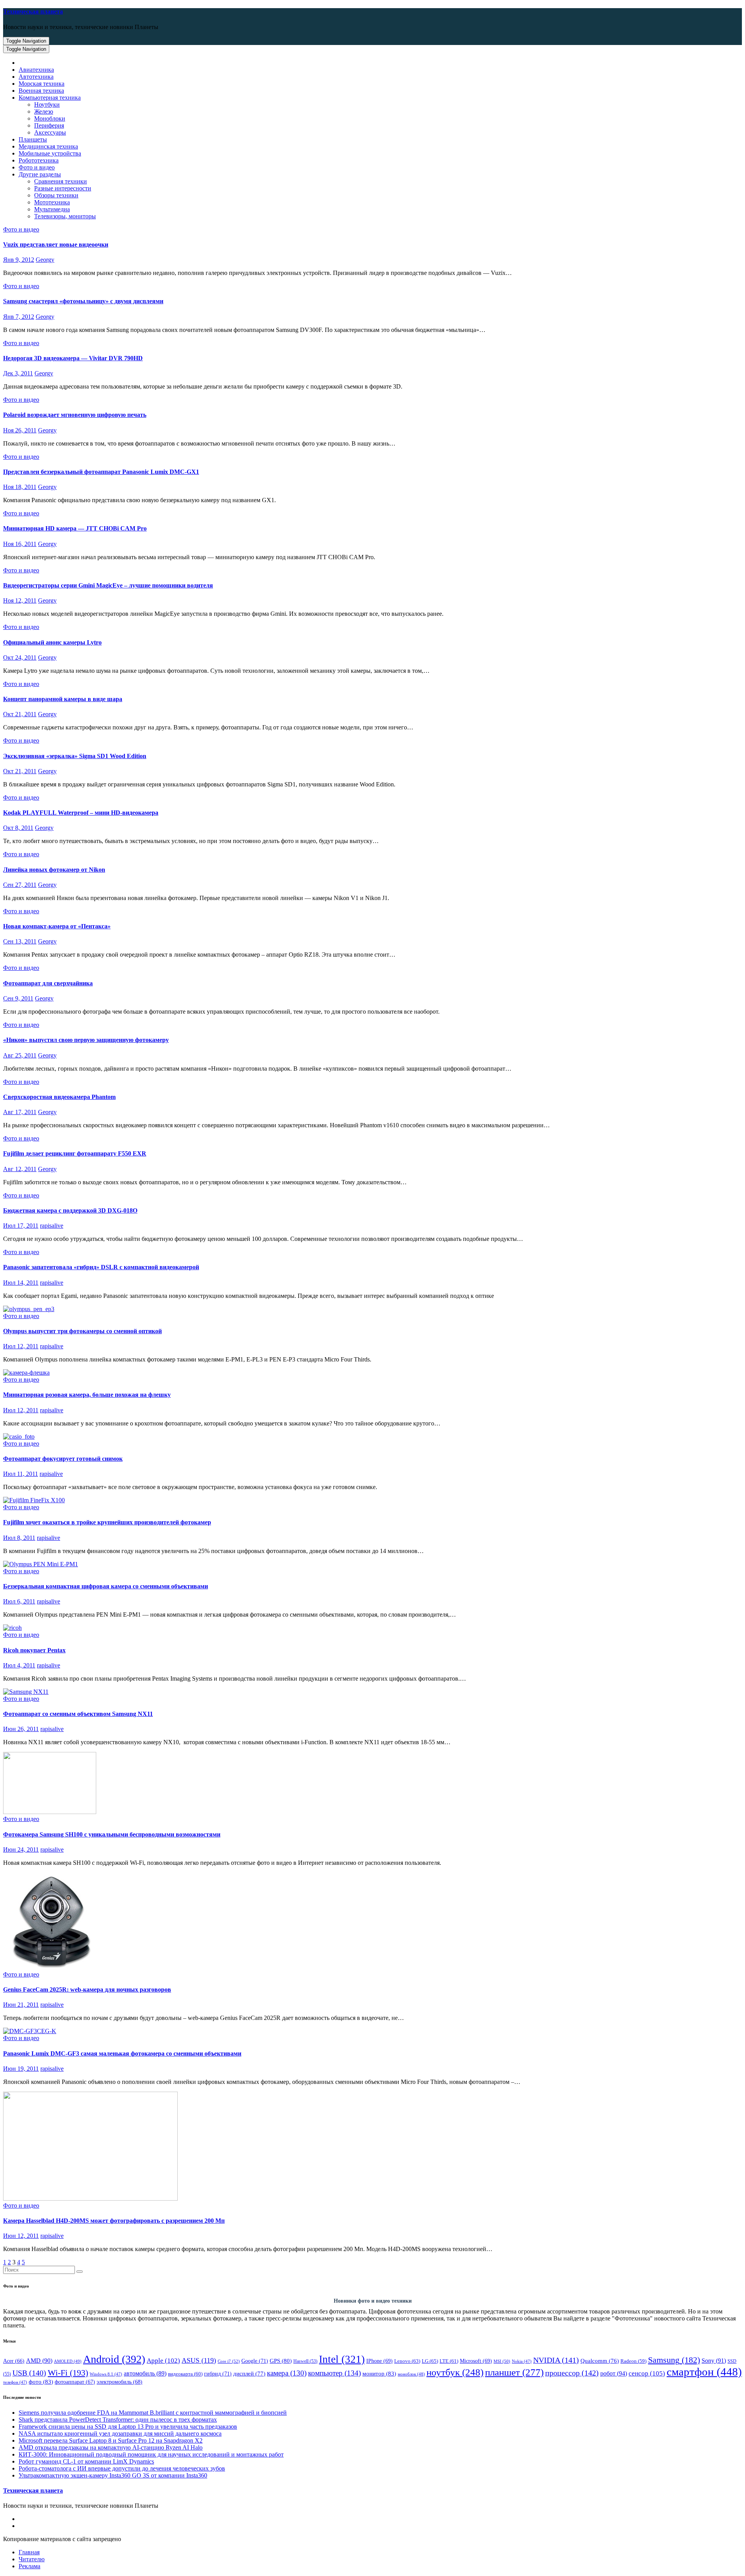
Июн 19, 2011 (21, 2069)
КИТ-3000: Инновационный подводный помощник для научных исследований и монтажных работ (151, 2454)
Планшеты (33, 139)
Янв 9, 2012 (19, 260)
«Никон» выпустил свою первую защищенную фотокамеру (86, 1040)
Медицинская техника (48, 146)
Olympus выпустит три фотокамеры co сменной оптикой (82, 1331)
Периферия (49, 125)
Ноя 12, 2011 (20, 600)
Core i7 (229, 2361)
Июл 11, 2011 (21, 1474)
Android (114, 2359)
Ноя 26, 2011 (20, 430)
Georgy (45, 260)
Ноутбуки (47, 105)
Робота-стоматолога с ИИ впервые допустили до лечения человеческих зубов (122, 2468)
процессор (572, 2373)
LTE (449, 2361)
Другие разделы (40, 174)
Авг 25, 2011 (20, 1055)
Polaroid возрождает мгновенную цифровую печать (75, 415)
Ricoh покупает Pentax (34, 1650)
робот (614, 2373)
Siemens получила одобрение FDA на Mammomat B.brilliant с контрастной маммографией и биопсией (153, 2413)
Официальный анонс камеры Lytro (52, 642)
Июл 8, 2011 (19, 1538)
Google (255, 2361)
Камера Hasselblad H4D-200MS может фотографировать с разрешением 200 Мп (114, 2221)
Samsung (674, 2360)
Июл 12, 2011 (21, 1346)
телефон (15, 2382)
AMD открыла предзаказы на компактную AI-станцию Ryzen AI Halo (111, 2447)
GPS (281, 2361)
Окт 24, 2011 (20, 657)
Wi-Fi (68, 2373)
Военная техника (41, 91)
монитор (379, 2373)
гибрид (218, 2374)
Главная (29, 2552)
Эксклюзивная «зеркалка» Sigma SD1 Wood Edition (75, 756)
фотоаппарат (75, 2382)
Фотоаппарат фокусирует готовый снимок (63, 1459)
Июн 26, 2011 (21, 1729)
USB (29, 2373)
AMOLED (68, 2361)
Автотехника (36, 77)
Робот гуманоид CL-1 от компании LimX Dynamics (86, 2461)
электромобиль (120, 2382)
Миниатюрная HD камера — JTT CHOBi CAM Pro (75, 528)
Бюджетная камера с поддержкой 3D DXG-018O (70, 1210)
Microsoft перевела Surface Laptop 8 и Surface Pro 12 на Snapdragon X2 (111, 2440)
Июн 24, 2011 (21, 1850)
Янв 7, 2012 (19, 317)
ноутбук (455, 2372)
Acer (14, 2361)
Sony (714, 2361)
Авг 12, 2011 (20, 1169)
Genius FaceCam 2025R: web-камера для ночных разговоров (87, 1989)
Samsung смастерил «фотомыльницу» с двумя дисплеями (83, 301)
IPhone (379, 2361)
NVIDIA (556, 2360)
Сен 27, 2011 (20, 885)
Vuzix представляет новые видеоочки (56, 244)
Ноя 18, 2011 (20, 487)
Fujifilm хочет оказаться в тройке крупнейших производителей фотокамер (107, 1522)
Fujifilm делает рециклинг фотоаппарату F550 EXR (75, 1153)
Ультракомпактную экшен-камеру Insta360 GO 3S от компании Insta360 (113, 2475)
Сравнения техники (61, 181)
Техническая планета (33, 11)
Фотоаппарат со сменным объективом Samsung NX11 (78, 1714)
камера (287, 2373)
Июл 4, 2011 (19, 1665)
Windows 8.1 (106, 2374)
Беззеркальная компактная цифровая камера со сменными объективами (106, 1586)
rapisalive (52, 1226)
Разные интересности (63, 188)
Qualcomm (600, 2361)
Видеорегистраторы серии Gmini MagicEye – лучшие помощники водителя (108, 585)
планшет (514, 2372)
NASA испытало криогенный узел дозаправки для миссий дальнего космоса (120, 2433)
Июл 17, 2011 (21, 1226)
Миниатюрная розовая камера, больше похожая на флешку (87, 1395)
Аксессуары (50, 132)
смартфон (704, 2372)
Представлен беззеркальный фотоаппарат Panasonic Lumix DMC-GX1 (101, 472)
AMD (39, 2361)
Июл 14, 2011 (21, 1283)
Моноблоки (50, 118)
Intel (342, 2359)
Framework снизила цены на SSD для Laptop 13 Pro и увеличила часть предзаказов (128, 2427)
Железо (44, 111)
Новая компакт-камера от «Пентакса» (57, 926)
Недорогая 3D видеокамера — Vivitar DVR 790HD (73, 358)
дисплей (249, 2374)
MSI (502, 2361)
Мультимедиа (52, 209)
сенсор (647, 2373)
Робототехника (39, 160)
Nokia (522, 2361)
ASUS (199, 2360)
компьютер (334, 2373)
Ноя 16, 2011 (20, 544)
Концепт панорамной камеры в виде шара (63, 699)
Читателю (32, 2559)
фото (41, 2382)
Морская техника (42, 84)
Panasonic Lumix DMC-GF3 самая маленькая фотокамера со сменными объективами (122, 2053)
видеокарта (185, 2374)
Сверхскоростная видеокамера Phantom (59, 1097)
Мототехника (52, 202)
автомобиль (145, 2373)
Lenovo (407, 2361)
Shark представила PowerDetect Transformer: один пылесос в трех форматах (118, 2420)
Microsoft (476, 2361)
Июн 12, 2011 (21, 2236)
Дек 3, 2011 (18, 373)
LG (430, 2361)
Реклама (29, 2566)
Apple (163, 2361)
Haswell (305, 2361)
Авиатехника (36, 70)
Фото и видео (37, 167)
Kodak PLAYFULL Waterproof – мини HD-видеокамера (81, 813)
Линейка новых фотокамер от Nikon (54, 870)
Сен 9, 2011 (18, 998)
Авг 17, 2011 (20, 1112)
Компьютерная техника (50, 98)
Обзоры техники (56, 195)
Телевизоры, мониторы (65, 216)
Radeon (633, 2361)
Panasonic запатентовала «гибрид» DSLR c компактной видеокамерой (101, 1267)
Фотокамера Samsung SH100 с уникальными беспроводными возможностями (112, 1834)
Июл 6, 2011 (19, 1601)
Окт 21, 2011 (20, 714)
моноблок (411, 2374)
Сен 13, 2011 (20, 941)
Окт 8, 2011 (18, 828)
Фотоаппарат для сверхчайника (48, 983)
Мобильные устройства (50, 153)
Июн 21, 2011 (21, 2005)
